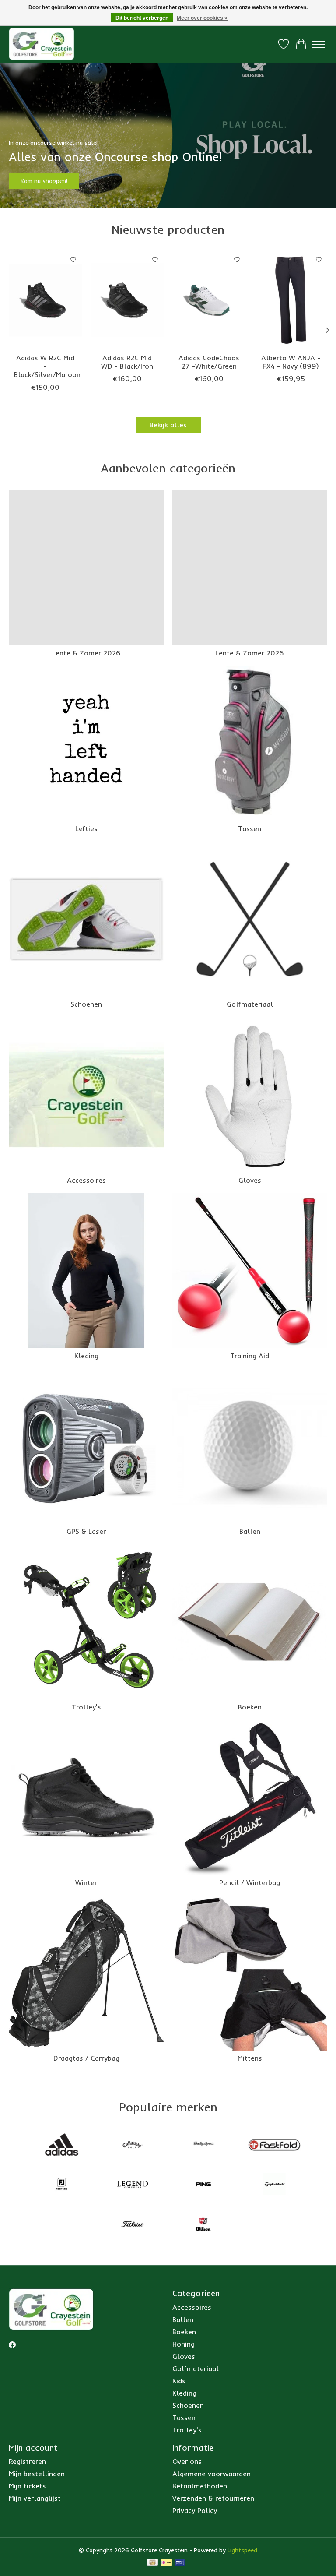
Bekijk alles (168, 425)
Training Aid (250, 1356)
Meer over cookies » (202, 18)
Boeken (250, 1707)
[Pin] (180, 2563)
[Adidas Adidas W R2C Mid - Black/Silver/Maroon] (45, 300)
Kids (179, 2381)
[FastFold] (274, 2145)
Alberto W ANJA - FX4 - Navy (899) (291, 362)
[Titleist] (133, 2225)
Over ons (187, 2461)
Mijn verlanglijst (35, 2498)
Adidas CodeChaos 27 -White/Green (209, 362)
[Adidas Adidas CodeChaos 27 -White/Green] (209, 300)
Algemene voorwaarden (212, 2474)
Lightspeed (242, 2550)
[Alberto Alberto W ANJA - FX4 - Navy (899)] (291, 300)
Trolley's (86, 1707)
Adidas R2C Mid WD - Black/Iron (127, 362)
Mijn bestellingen (37, 2474)
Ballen (250, 1531)
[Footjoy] (62, 2185)
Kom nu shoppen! (44, 181)
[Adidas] (62, 2145)
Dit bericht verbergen (142, 18)
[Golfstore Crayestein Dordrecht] (42, 44)
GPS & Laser (86, 1531)
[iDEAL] (166, 2563)
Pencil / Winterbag (250, 1882)
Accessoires (86, 1180)
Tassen (250, 828)
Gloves (250, 1180)
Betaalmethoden (200, 2486)
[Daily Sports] (203, 2145)
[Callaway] (133, 2145)
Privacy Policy (195, 2510)
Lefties (86, 828)
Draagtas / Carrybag (86, 2058)
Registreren (27, 2461)
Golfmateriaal (250, 1004)
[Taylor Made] (274, 2185)
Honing (184, 2344)
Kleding (86, 1356)
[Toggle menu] (318, 44)
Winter (86, 1882)
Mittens (250, 2058)
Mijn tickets (27, 2486)
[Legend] (133, 2185)
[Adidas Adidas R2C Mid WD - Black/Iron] (127, 300)
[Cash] (152, 2563)
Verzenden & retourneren (213, 2498)
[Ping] (203, 2185)
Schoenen (86, 1004)
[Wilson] (203, 2225)
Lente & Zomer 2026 (86, 653)
